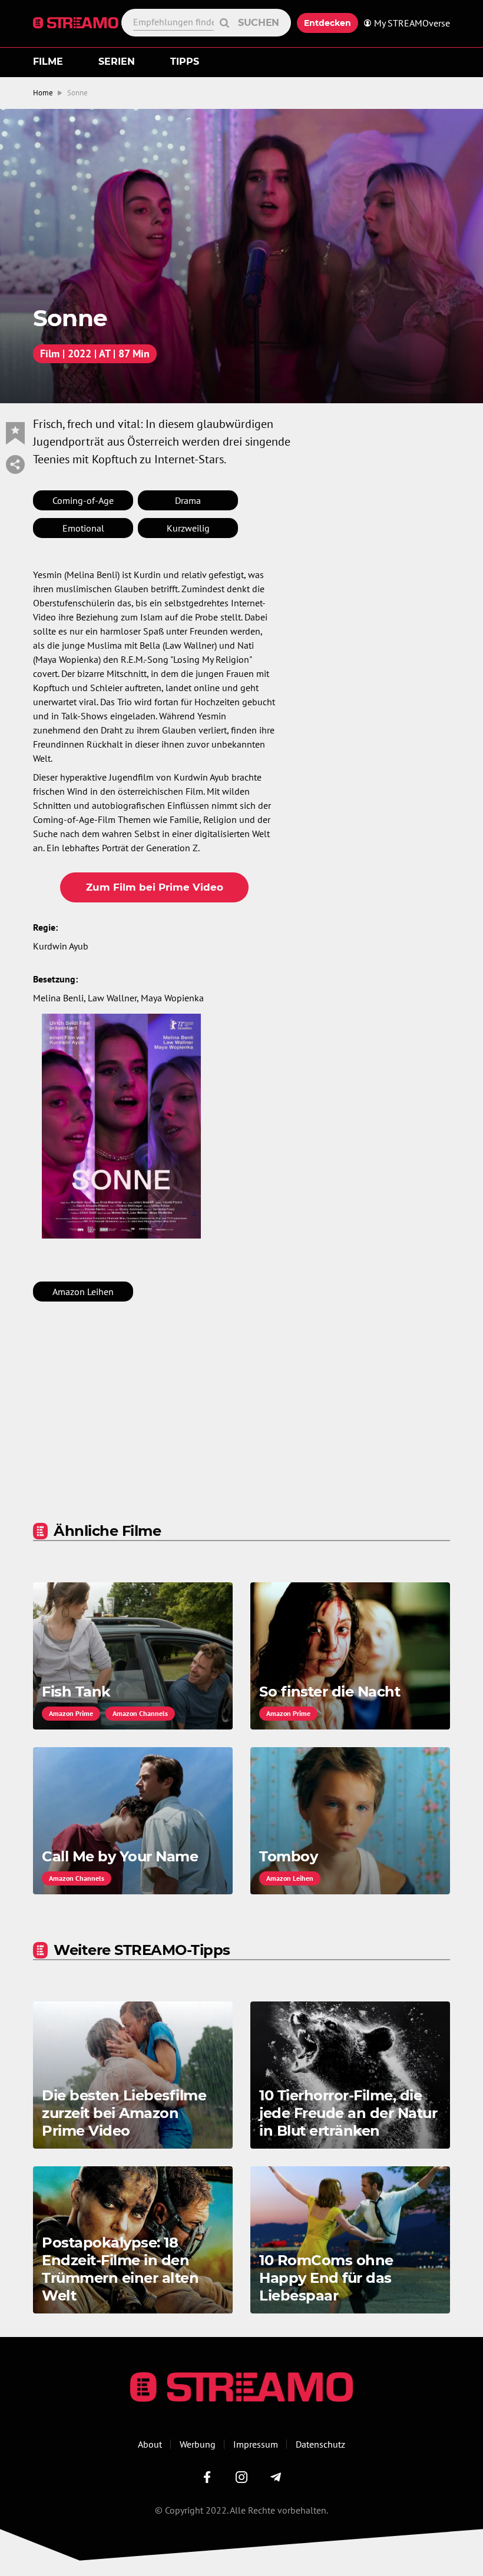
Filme (48, 62)
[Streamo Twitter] (241, 2477)
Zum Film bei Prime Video (155, 887)
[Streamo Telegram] (276, 2477)
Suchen (259, 23)
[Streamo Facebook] (207, 2477)
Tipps (185, 62)
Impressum (256, 2444)
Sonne (77, 93)
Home (43, 93)
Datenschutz (320, 2444)
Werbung (198, 2444)
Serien (117, 62)
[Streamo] (77, 23)
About (150, 2444)
